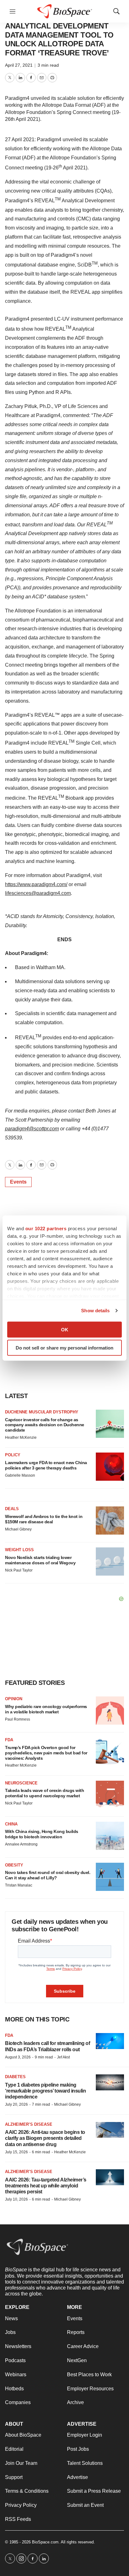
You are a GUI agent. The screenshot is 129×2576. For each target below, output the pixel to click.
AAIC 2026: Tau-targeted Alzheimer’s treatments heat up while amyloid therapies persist (46, 2186)
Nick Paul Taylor (19, 1570)
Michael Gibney (18, 1529)
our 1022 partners (46, 1228)
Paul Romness (18, 1719)
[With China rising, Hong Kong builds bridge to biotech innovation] (110, 1836)
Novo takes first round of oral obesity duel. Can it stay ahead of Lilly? (48, 1875)
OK (65, 1329)
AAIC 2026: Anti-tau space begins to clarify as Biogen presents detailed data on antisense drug (45, 2138)
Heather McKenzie (21, 1438)
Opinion (14, 1699)
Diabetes (15, 2077)
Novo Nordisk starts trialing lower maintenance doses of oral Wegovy (40, 1560)
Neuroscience (21, 1783)
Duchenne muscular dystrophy (42, 1412)
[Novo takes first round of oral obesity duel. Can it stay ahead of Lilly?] (110, 1877)
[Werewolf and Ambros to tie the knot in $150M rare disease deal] (110, 1520)
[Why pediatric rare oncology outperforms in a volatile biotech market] (110, 1711)
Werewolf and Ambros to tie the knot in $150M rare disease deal (44, 1519)
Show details (95, 1311)
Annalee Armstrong (21, 1844)
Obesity (14, 1865)
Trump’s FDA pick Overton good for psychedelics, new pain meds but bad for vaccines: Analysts (46, 1753)
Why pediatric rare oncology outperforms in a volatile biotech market (46, 1709)
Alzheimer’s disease (29, 2124)
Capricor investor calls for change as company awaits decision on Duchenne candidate (45, 1425)
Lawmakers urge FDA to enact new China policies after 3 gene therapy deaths (46, 1465)
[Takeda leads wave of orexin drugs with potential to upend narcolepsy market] (110, 1795)
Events (18, 1182)
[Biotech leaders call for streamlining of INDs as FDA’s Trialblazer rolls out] (110, 2041)
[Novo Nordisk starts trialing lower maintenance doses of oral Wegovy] (110, 1562)
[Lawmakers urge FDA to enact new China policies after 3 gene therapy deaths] (110, 1467)
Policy (13, 1455)
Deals (12, 1509)
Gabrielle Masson (20, 1475)
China (11, 1824)
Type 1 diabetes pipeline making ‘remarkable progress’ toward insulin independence (45, 2091)
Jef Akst (63, 2057)
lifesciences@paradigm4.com (38, 893)
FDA (9, 1740)
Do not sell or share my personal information (64, 1348)
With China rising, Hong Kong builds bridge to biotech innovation (42, 1834)
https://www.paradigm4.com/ (36, 884)
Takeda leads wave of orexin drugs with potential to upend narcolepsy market (44, 1793)
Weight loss (19, 1550)
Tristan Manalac (19, 1885)
